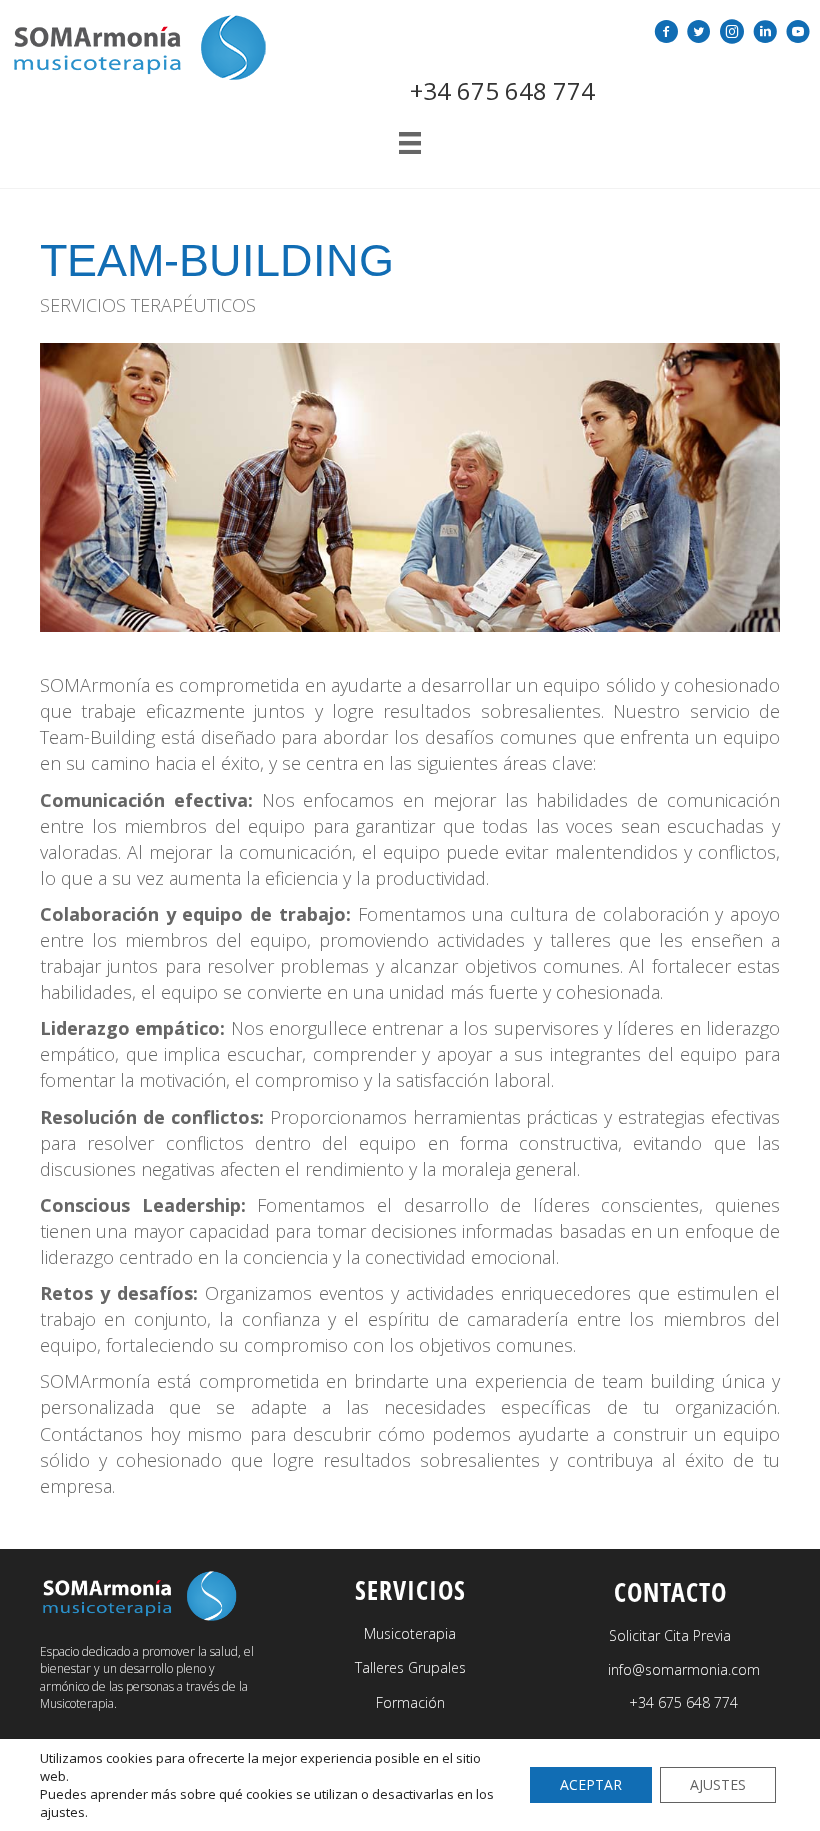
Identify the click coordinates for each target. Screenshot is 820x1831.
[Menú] (410, 143)
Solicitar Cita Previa (670, 1635)
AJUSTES (718, 1784)
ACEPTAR (591, 1784)
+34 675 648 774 (502, 90)
